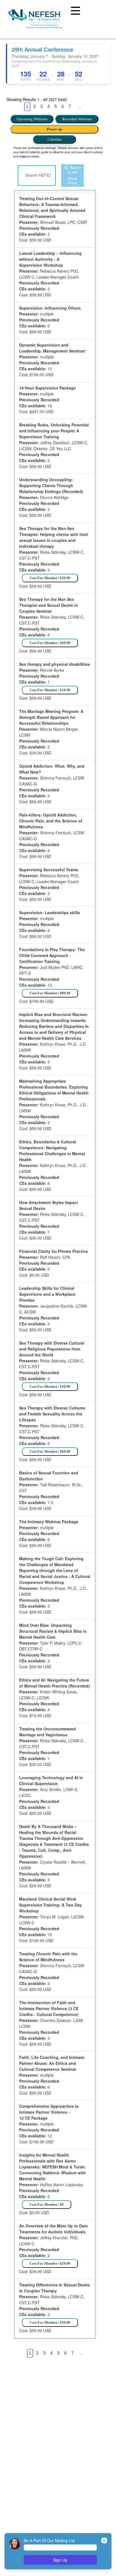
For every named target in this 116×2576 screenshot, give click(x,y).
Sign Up (60, 2560)
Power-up (54, 129)
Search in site (74, 170)
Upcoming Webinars (32, 119)
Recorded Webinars (77, 119)
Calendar (54, 139)
